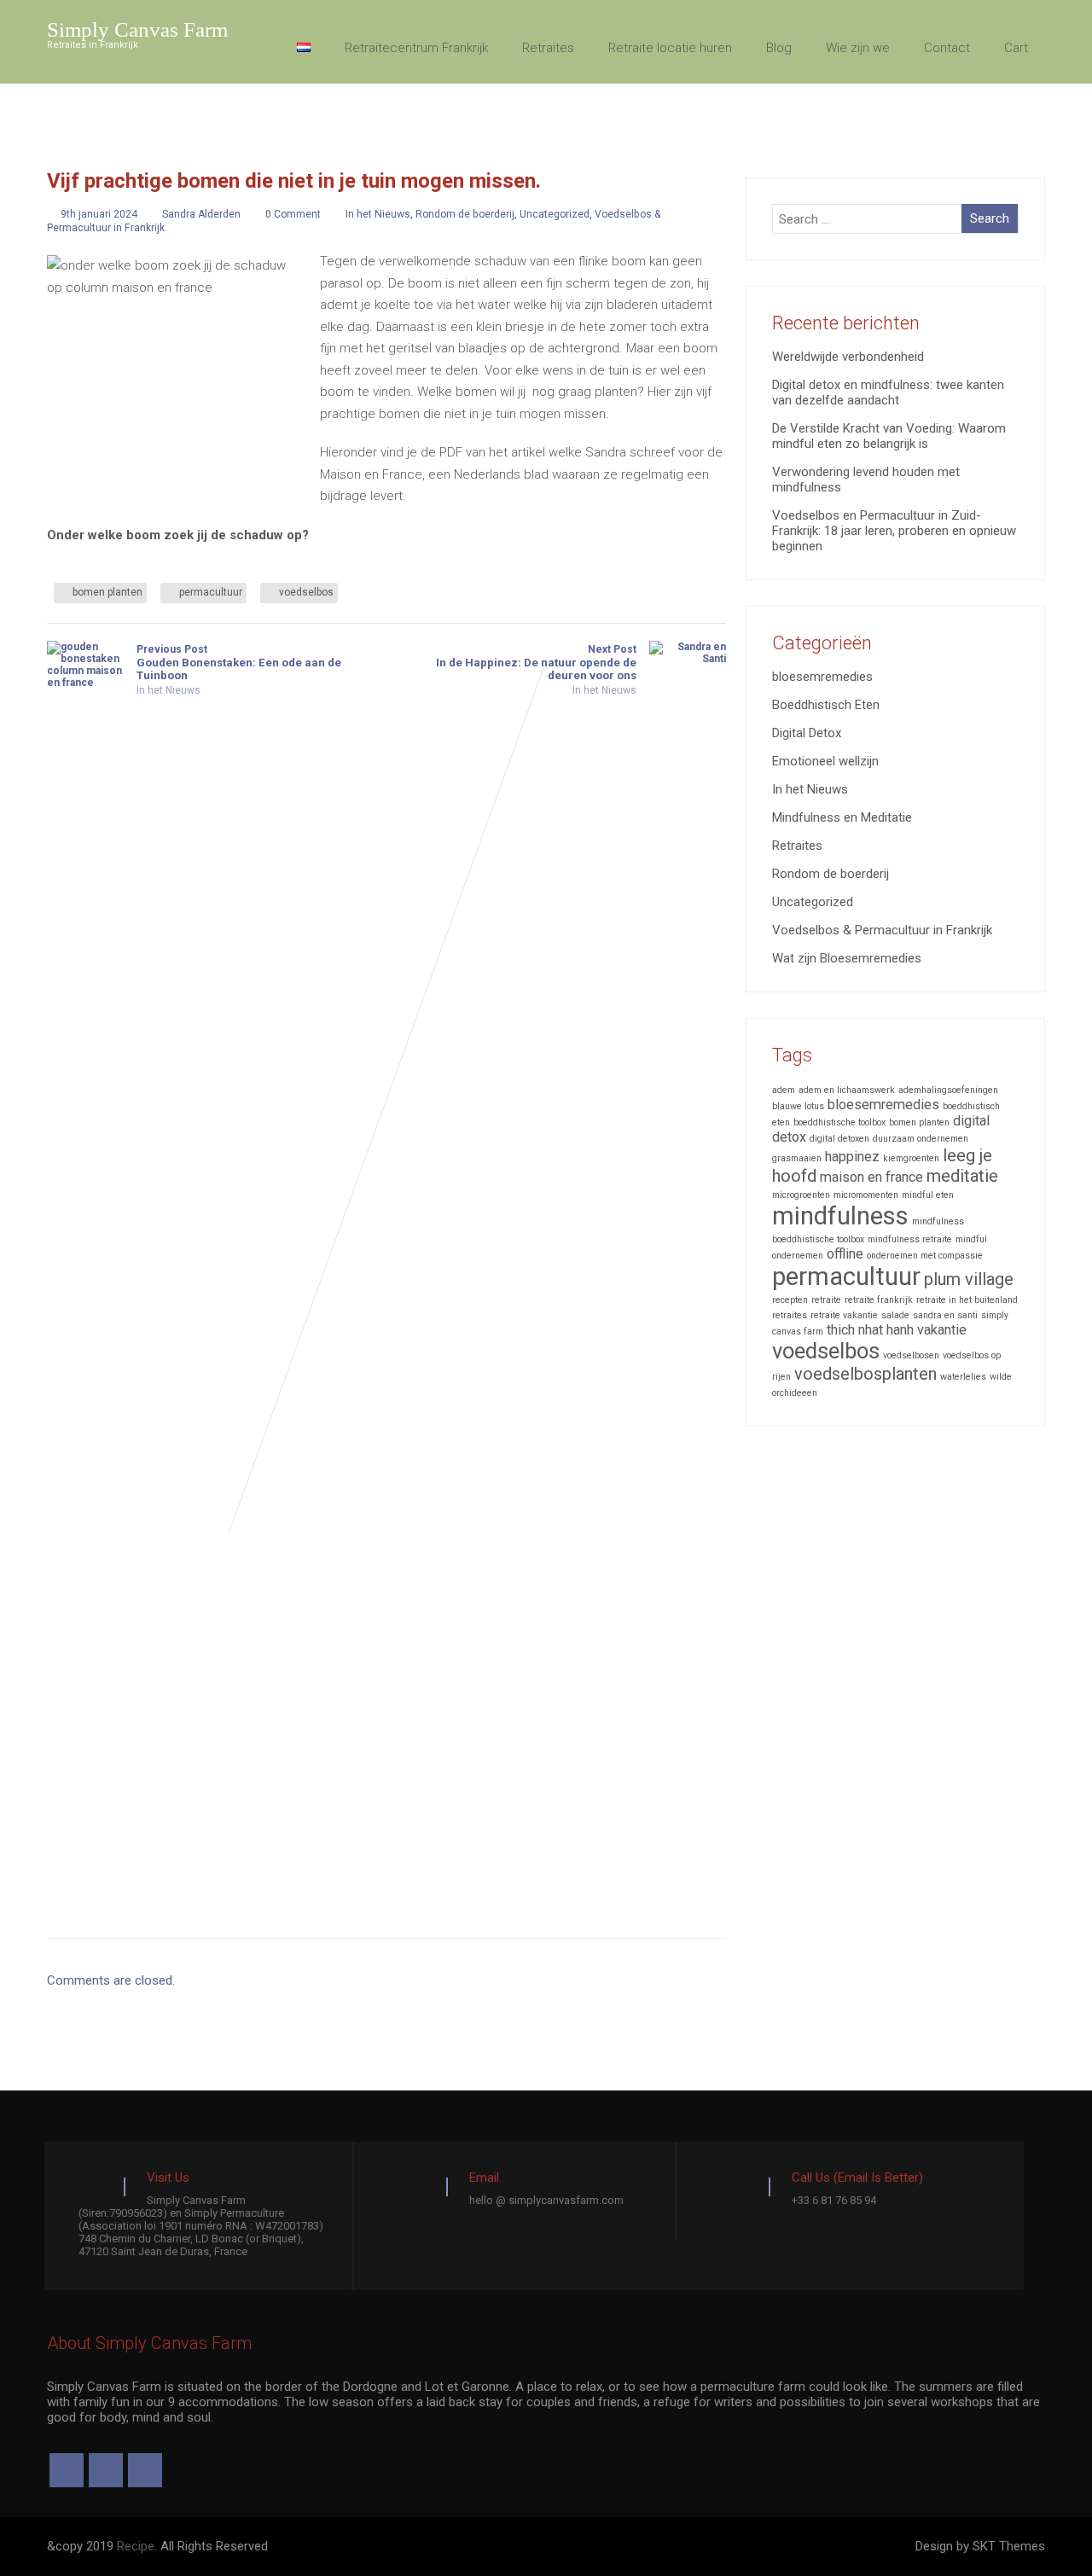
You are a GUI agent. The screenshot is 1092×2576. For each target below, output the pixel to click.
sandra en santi (945, 1315)
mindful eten (928, 1195)
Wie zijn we (858, 48)
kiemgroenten (911, 1158)
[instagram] (106, 2470)
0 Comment (293, 214)
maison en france (871, 1177)
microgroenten (801, 1195)
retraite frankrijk (879, 1300)
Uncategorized (555, 214)
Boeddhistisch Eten (826, 705)
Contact (947, 48)
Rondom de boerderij (465, 214)
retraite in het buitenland (967, 1300)
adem (784, 1090)
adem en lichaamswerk (847, 1090)
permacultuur (211, 592)
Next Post (536, 663)
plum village (969, 1279)
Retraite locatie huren (670, 48)
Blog (779, 48)
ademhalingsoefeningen (948, 1090)
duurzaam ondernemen (921, 1139)
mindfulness (840, 1216)
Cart (1016, 48)
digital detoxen (839, 1139)
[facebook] (67, 2470)
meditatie (962, 1176)
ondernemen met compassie (925, 1256)
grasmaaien (797, 1158)
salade (895, 1315)
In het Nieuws (378, 214)
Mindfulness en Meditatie (842, 817)
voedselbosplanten (865, 1374)
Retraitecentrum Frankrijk (416, 48)
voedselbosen (911, 1355)
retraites (790, 1315)
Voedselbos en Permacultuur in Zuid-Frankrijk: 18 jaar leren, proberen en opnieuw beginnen (894, 531)
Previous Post (239, 663)
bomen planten (107, 592)
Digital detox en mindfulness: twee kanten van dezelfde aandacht (888, 393)
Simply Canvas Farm (137, 29)
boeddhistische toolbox (839, 1122)
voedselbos (306, 592)
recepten (790, 1300)
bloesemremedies (822, 677)
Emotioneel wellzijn (825, 761)
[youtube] (145, 2470)
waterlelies (963, 1377)
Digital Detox (807, 733)
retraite (826, 1300)
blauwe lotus (798, 1106)
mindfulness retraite (910, 1239)
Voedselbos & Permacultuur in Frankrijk (882, 930)
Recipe (136, 2546)
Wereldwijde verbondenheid (848, 357)
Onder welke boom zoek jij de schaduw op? (178, 535)
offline (845, 1254)
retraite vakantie (844, 1315)
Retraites (548, 48)
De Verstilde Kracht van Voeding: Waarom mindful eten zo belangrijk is (889, 436)
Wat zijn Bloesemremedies (847, 958)
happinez (852, 1157)
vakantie (942, 1330)
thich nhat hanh (870, 1330)
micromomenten (866, 1195)
